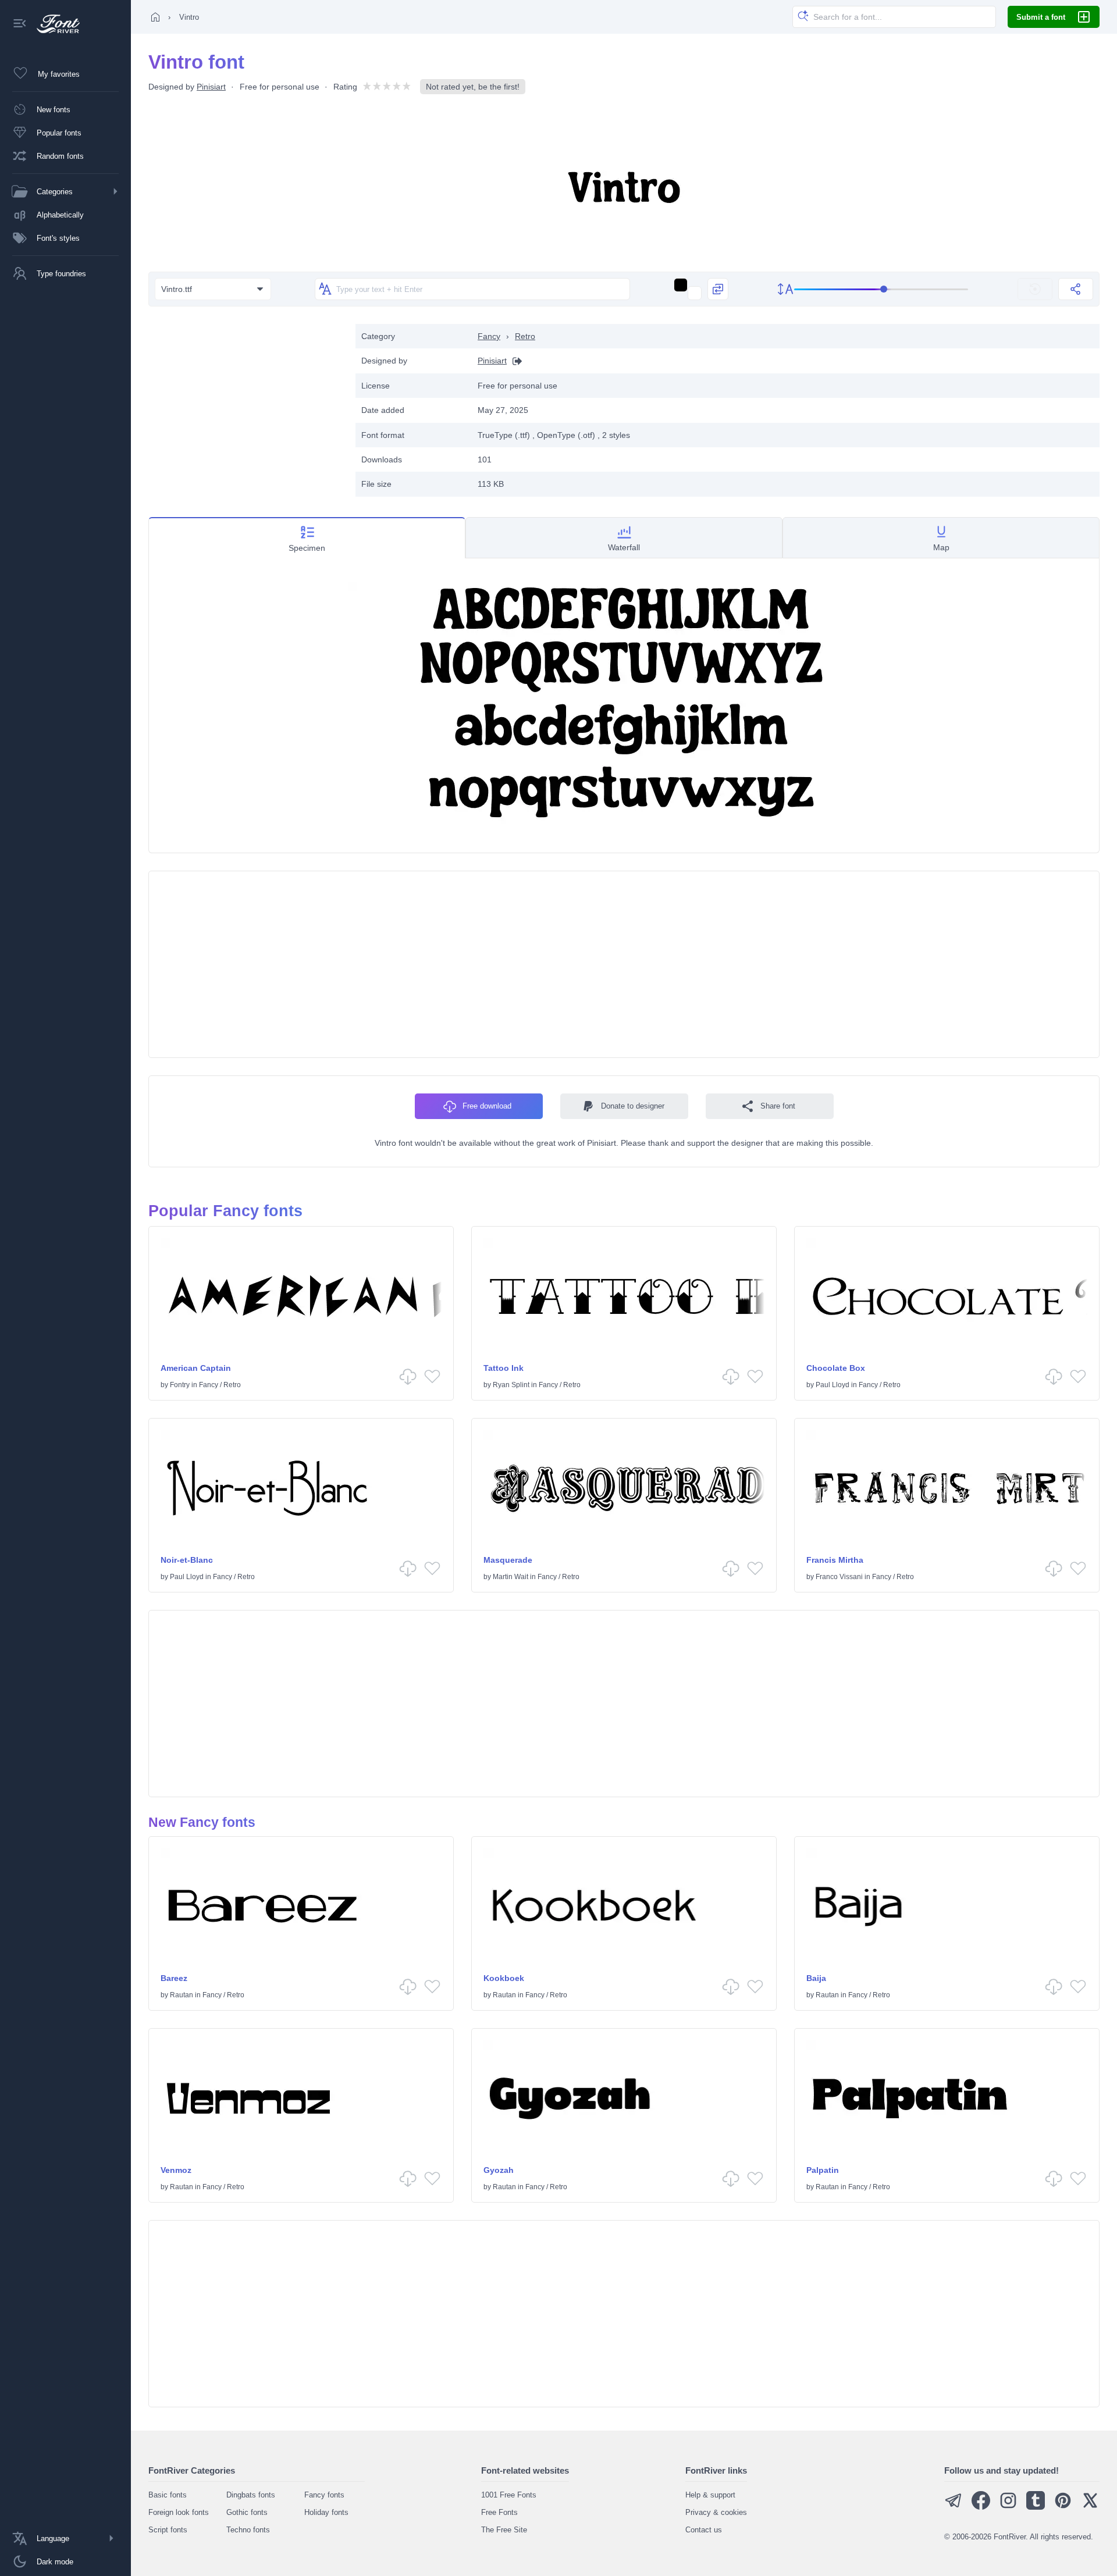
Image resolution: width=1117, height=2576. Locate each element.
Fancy (489, 336)
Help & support (710, 2495)
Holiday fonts (326, 2512)
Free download (487, 1106)
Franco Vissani (839, 1577)
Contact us (704, 2530)
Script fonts (168, 2530)
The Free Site (504, 2530)
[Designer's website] (514, 361)
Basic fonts (168, 2495)
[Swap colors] (718, 289)
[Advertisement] (246, 405)
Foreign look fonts (179, 2512)
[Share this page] (1076, 289)
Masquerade (508, 1560)
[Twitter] (1090, 2507)
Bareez (174, 1978)
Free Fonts (499, 2512)
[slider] (881, 289)
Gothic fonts (247, 2512)
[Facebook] (981, 2507)
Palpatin (823, 2170)
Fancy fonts (324, 2495)
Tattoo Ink (504, 1368)
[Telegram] (954, 2507)
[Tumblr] (1036, 2507)
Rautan (182, 1995)
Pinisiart (211, 87)
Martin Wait (511, 1577)
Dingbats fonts (251, 2495)
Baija (816, 1978)
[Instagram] (1008, 2507)
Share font (778, 1106)
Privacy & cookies (716, 2512)
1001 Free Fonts (509, 2495)
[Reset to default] (1035, 289)
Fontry (180, 1385)
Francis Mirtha (835, 1560)
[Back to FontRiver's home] (54, 24)
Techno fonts (248, 2530)
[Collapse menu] (20, 24)
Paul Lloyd (833, 1385)
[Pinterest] (1063, 2507)
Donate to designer (633, 1106)
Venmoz (176, 2170)
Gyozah (499, 2170)
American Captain (196, 1368)
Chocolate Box (836, 1368)
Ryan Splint (511, 1385)
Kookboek (504, 1978)
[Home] (155, 17)
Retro (525, 336)
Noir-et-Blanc (187, 1560)
